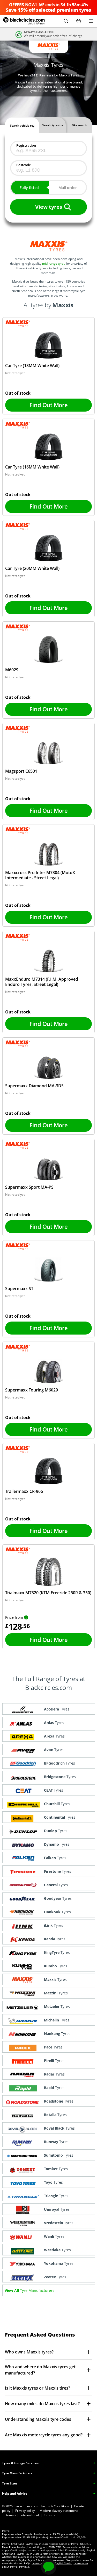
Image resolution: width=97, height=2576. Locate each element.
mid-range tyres (54, 264)
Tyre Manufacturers (17, 2473)
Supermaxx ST (19, 1289)
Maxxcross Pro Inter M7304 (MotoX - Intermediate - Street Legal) (41, 875)
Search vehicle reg (22, 125)
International (30, 2515)
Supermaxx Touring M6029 (32, 1390)
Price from (14, 1617)
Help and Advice (15, 2493)
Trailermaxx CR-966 (24, 1491)
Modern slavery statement (59, 2511)
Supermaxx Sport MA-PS (29, 1187)
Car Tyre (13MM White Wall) (32, 366)
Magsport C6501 (21, 771)
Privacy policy (25, 2511)
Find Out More (48, 405)
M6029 (12, 670)
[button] (66, 21)
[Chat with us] (49, 2567)
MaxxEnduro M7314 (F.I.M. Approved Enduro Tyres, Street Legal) (42, 982)
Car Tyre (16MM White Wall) (32, 467)
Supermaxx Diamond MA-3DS (34, 1086)
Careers (50, 2515)
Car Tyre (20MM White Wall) (32, 568)
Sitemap (10, 2515)
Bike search (79, 125)
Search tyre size (53, 125)
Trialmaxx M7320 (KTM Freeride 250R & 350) (48, 1593)
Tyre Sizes (10, 2483)
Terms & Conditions (55, 2506)
